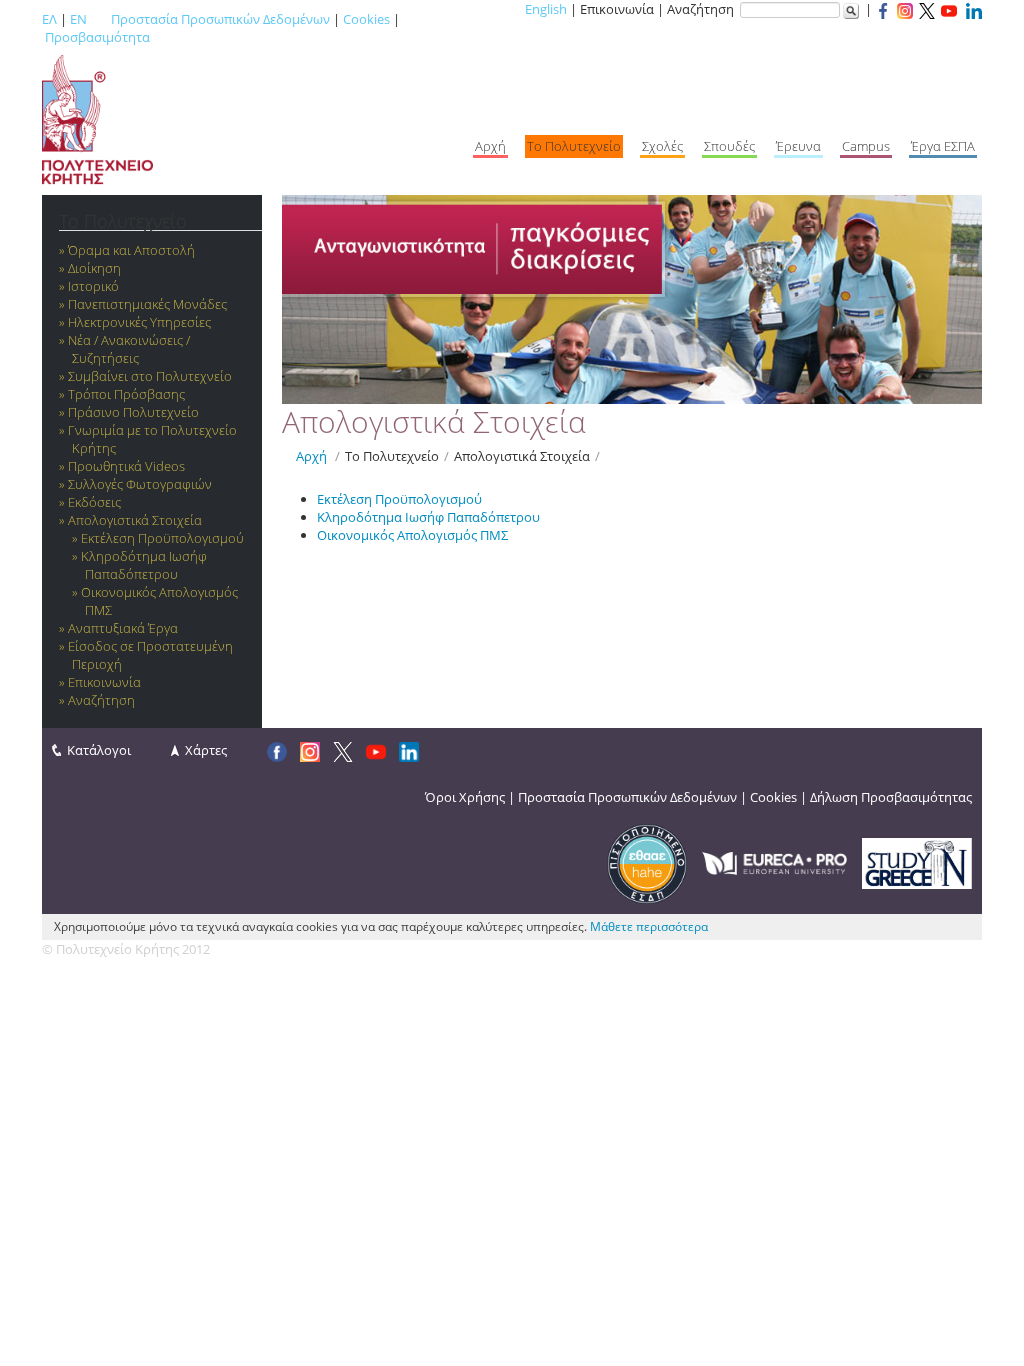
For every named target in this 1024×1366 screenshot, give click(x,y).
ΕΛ (49, 19)
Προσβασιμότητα (97, 37)
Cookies (366, 19)
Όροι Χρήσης (465, 797)
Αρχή (311, 456)
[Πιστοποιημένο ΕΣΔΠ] (647, 862)
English (546, 9)
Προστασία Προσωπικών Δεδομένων (220, 19)
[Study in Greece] (917, 862)
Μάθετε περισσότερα (649, 926)
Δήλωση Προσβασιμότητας (891, 797)
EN (78, 19)
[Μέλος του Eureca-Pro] (774, 862)
